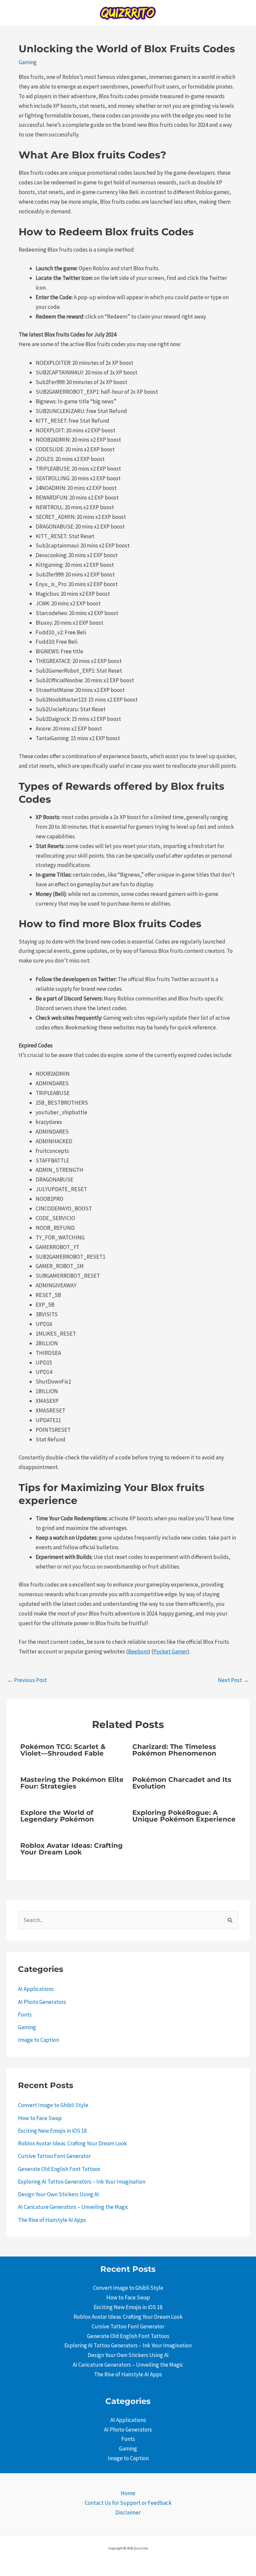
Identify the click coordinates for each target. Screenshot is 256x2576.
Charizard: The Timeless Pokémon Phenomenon (174, 1750)
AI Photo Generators (42, 2002)
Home (128, 2493)
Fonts (25, 2015)
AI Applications (36, 1989)
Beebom (138, 1651)
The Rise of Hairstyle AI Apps (52, 2220)
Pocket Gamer (170, 1651)
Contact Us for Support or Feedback (128, 2503)
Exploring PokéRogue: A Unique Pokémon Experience (184, 1816)
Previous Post (27, 1680)
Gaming (28, 62)
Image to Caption (38, 2040)
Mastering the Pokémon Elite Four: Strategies (72, 1783)
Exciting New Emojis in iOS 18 (52, 2131)
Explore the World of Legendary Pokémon (57, 1816)
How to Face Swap (40, 2118)
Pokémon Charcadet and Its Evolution (182, 1783)
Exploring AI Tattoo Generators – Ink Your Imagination (82, 2182)
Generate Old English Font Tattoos (59, 2169)
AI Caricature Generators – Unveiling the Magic (73, 2207)
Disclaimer (128, 2512)
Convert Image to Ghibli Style (53, 2105)
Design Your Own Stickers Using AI (58, 2194)
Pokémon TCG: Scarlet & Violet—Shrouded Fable (63, 1750)
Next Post (233, 1680)
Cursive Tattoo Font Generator (54, 2156)
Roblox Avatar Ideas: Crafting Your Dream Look (71, 1849)
